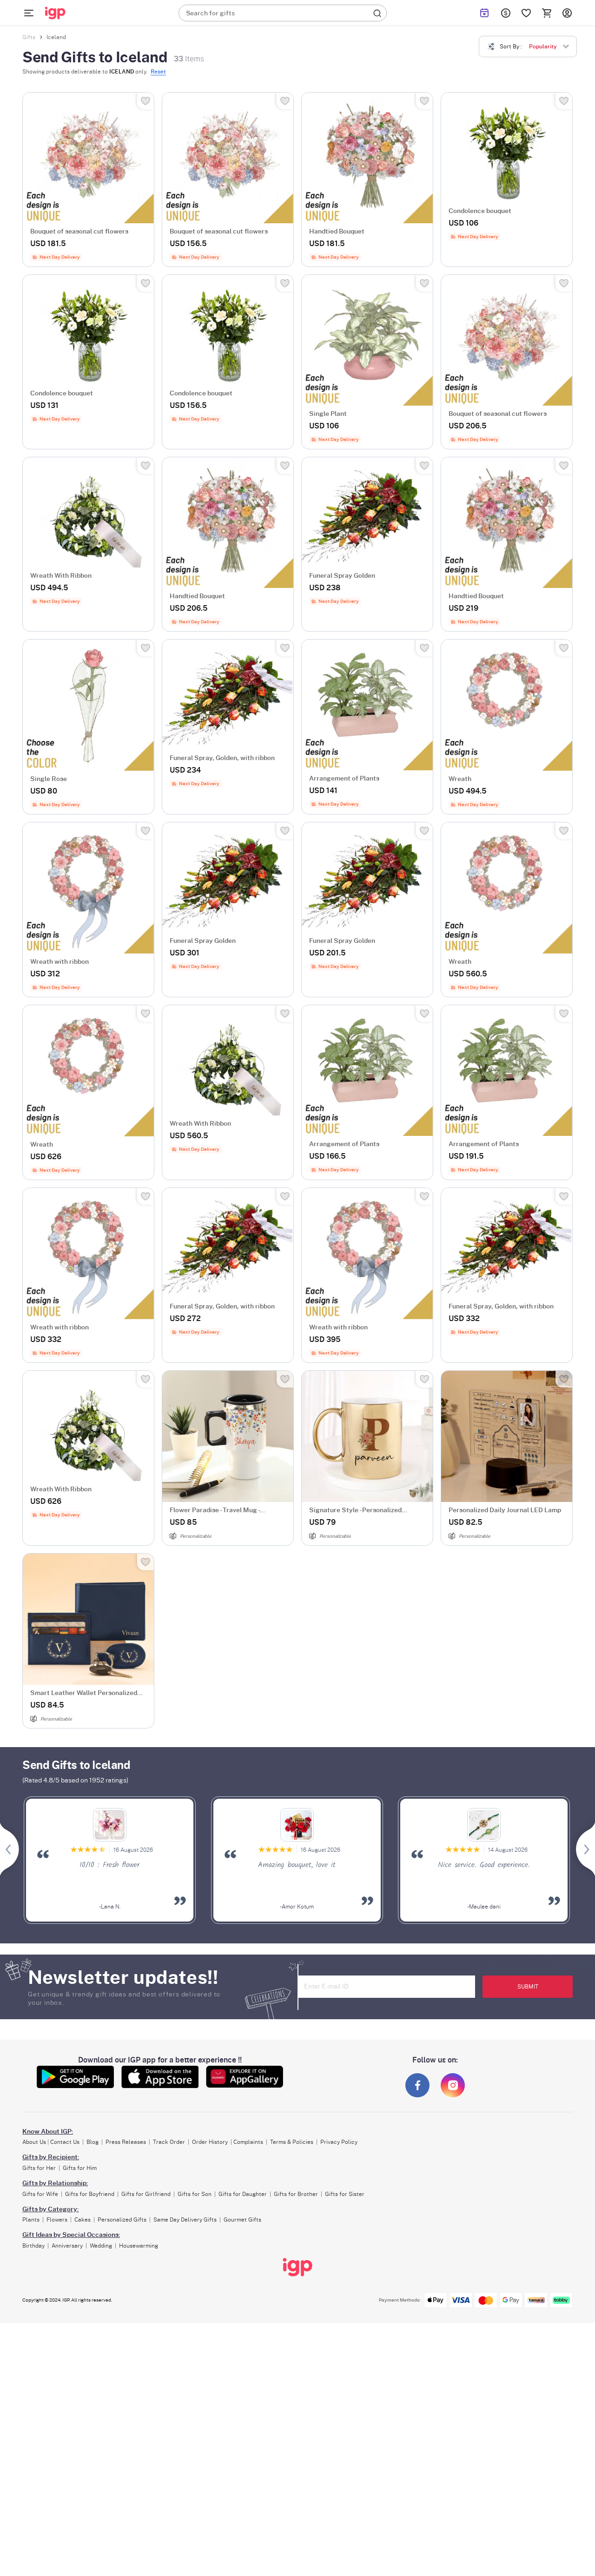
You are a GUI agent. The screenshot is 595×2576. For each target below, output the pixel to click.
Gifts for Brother (296, 2194)
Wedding (101, 2246)
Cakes (83, 2220)
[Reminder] (484, 13)
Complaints (248, 2142)
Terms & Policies (292, 2142)
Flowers (57, 2220)
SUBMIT (528, 1987)
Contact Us (65, 2142)
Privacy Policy (339, 2142)
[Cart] (547, 13)
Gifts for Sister (345, 2194)
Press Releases (126, 2142)
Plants (31, 2220)
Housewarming (139, 2246)
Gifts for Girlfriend (146, 2194)
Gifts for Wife (40, 2194)
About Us (34, 2142)
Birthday (33, 2246)
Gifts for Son (195, 2194)
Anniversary (67, 2246)
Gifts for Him (80, 2168)
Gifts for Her (39, 2168)
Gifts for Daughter (243, 2194)
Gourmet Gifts (242, 2220)
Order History (210, 2142)
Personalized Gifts (122, 2220)
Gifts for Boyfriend (90, 2194)
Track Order (169, 2142)
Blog (93, 2142)
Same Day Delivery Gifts (185, 2220)
